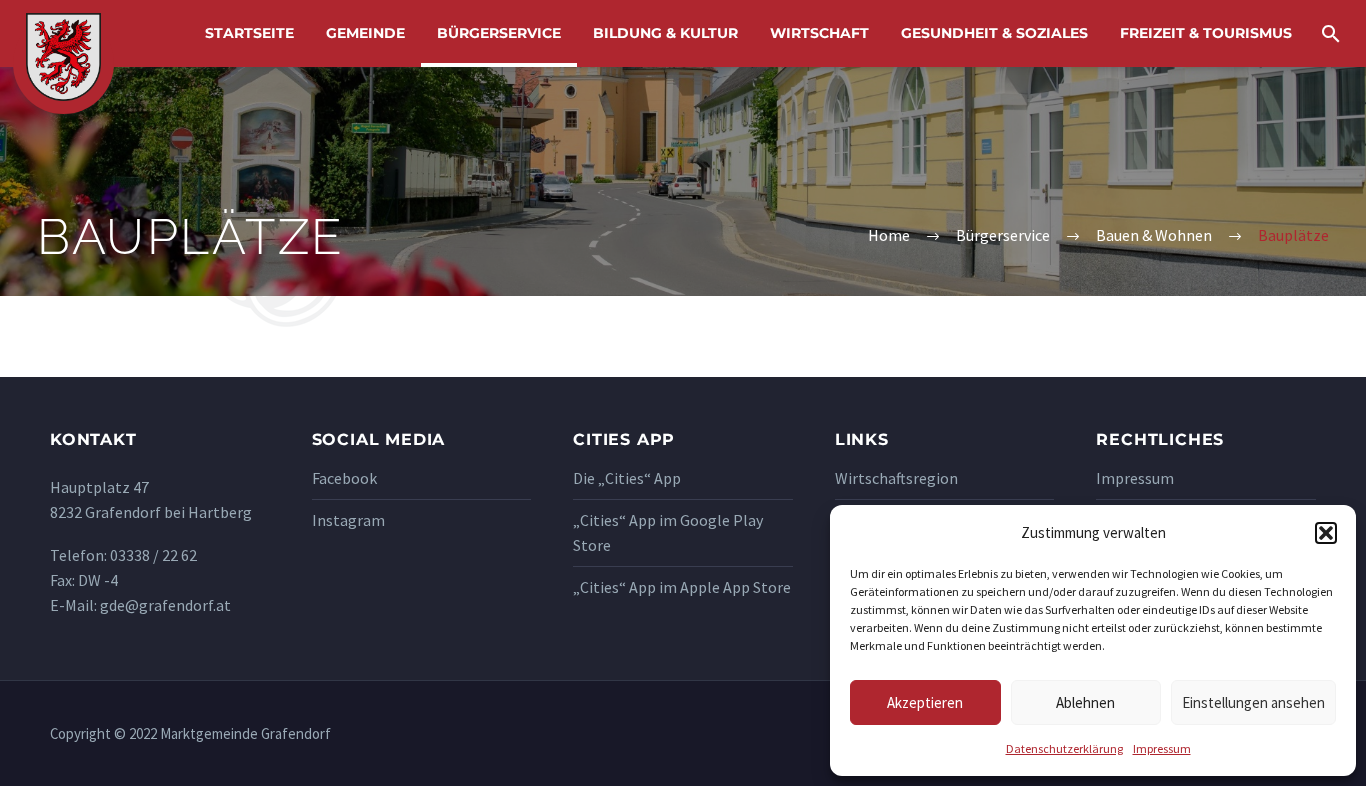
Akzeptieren (925, 702)
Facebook (344, 478)
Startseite (249, 33)
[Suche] (1328, 33)
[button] (1326, 533)
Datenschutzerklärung (1064, 748)
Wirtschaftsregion (896, 478)
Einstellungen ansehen (1253, 702)
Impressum (1162, 748)
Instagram (348, 520)
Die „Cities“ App (627, 478)
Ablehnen (1085, 702)
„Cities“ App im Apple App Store (682, 587)
